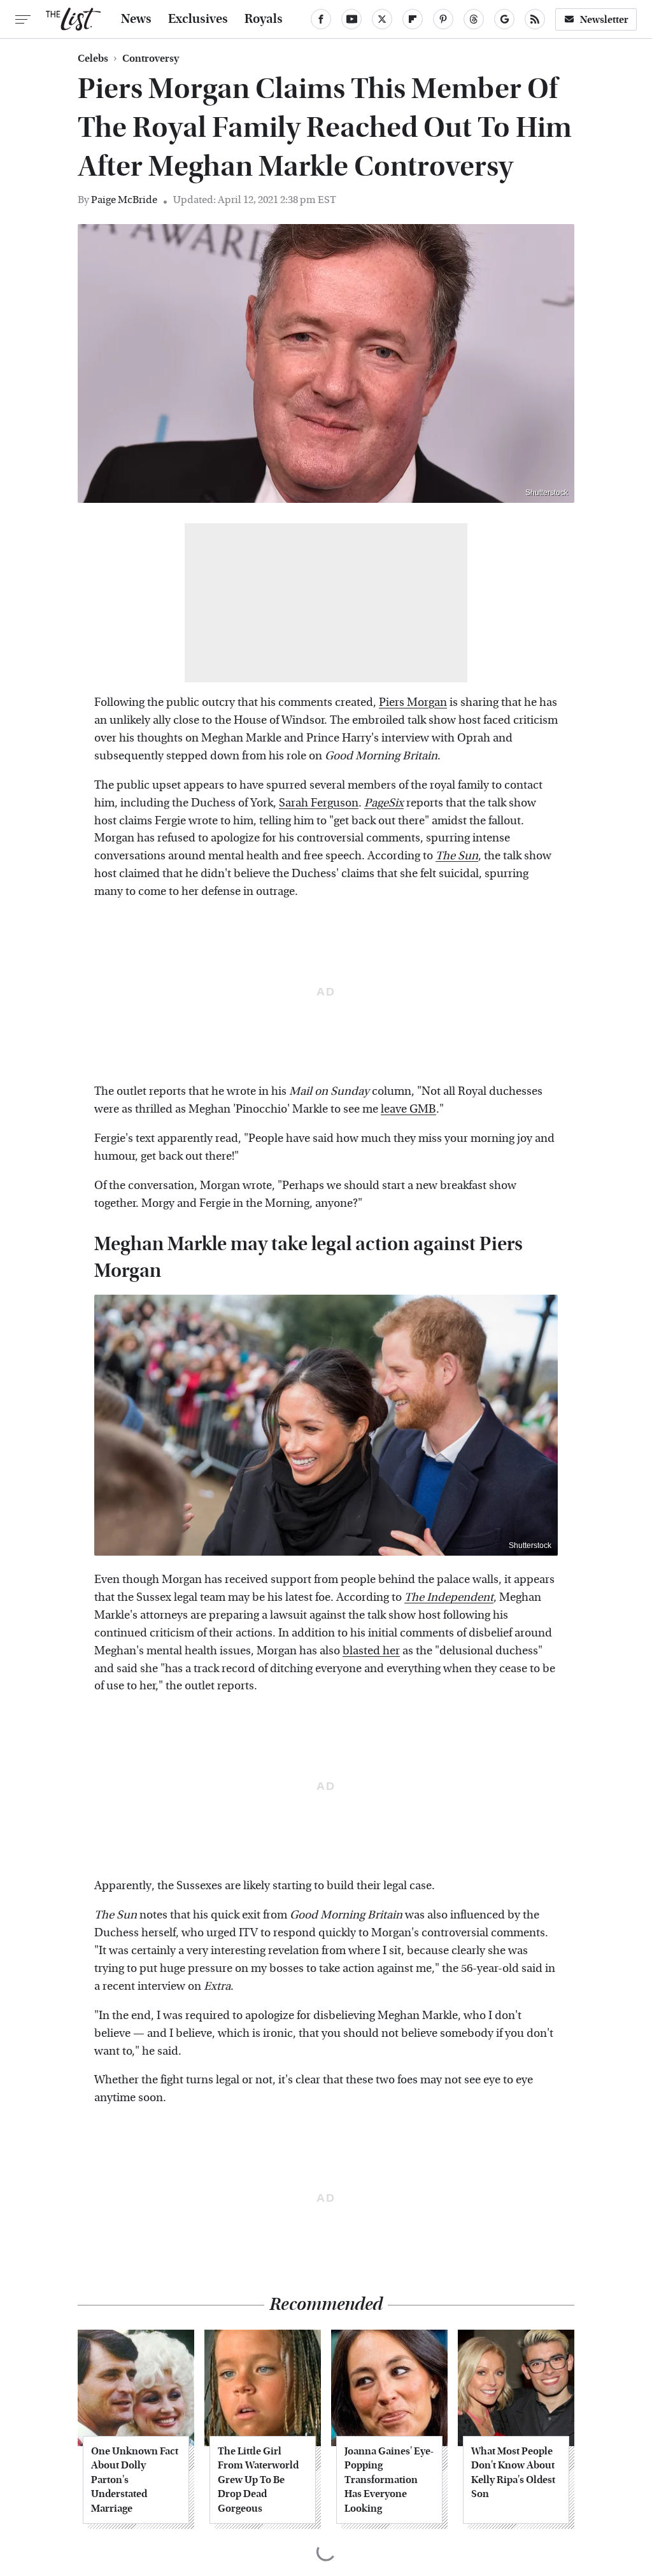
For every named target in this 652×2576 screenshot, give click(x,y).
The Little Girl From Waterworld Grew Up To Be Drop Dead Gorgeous (258, 2480)
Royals (264, 19)
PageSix (384, 803)
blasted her (371, 1651)
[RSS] (535, 19)
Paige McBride (124, 200)
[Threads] (474, 19)
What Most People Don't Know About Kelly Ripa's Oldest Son (513, 2472)
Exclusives (198, 19)
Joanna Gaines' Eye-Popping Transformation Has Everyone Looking (389, 2480)
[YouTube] (351, 19)
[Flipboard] (413, 19)
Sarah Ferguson (319, 803)
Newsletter (604, 19)
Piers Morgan (413, 702)
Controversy (151, 59)
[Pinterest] (443, 19)
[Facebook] (321, 19)
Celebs (93, 59)
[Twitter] (382, 19)
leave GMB (408, 1109)
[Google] (504, 19)
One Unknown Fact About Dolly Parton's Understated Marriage (135, 2480)
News (136, 19)
